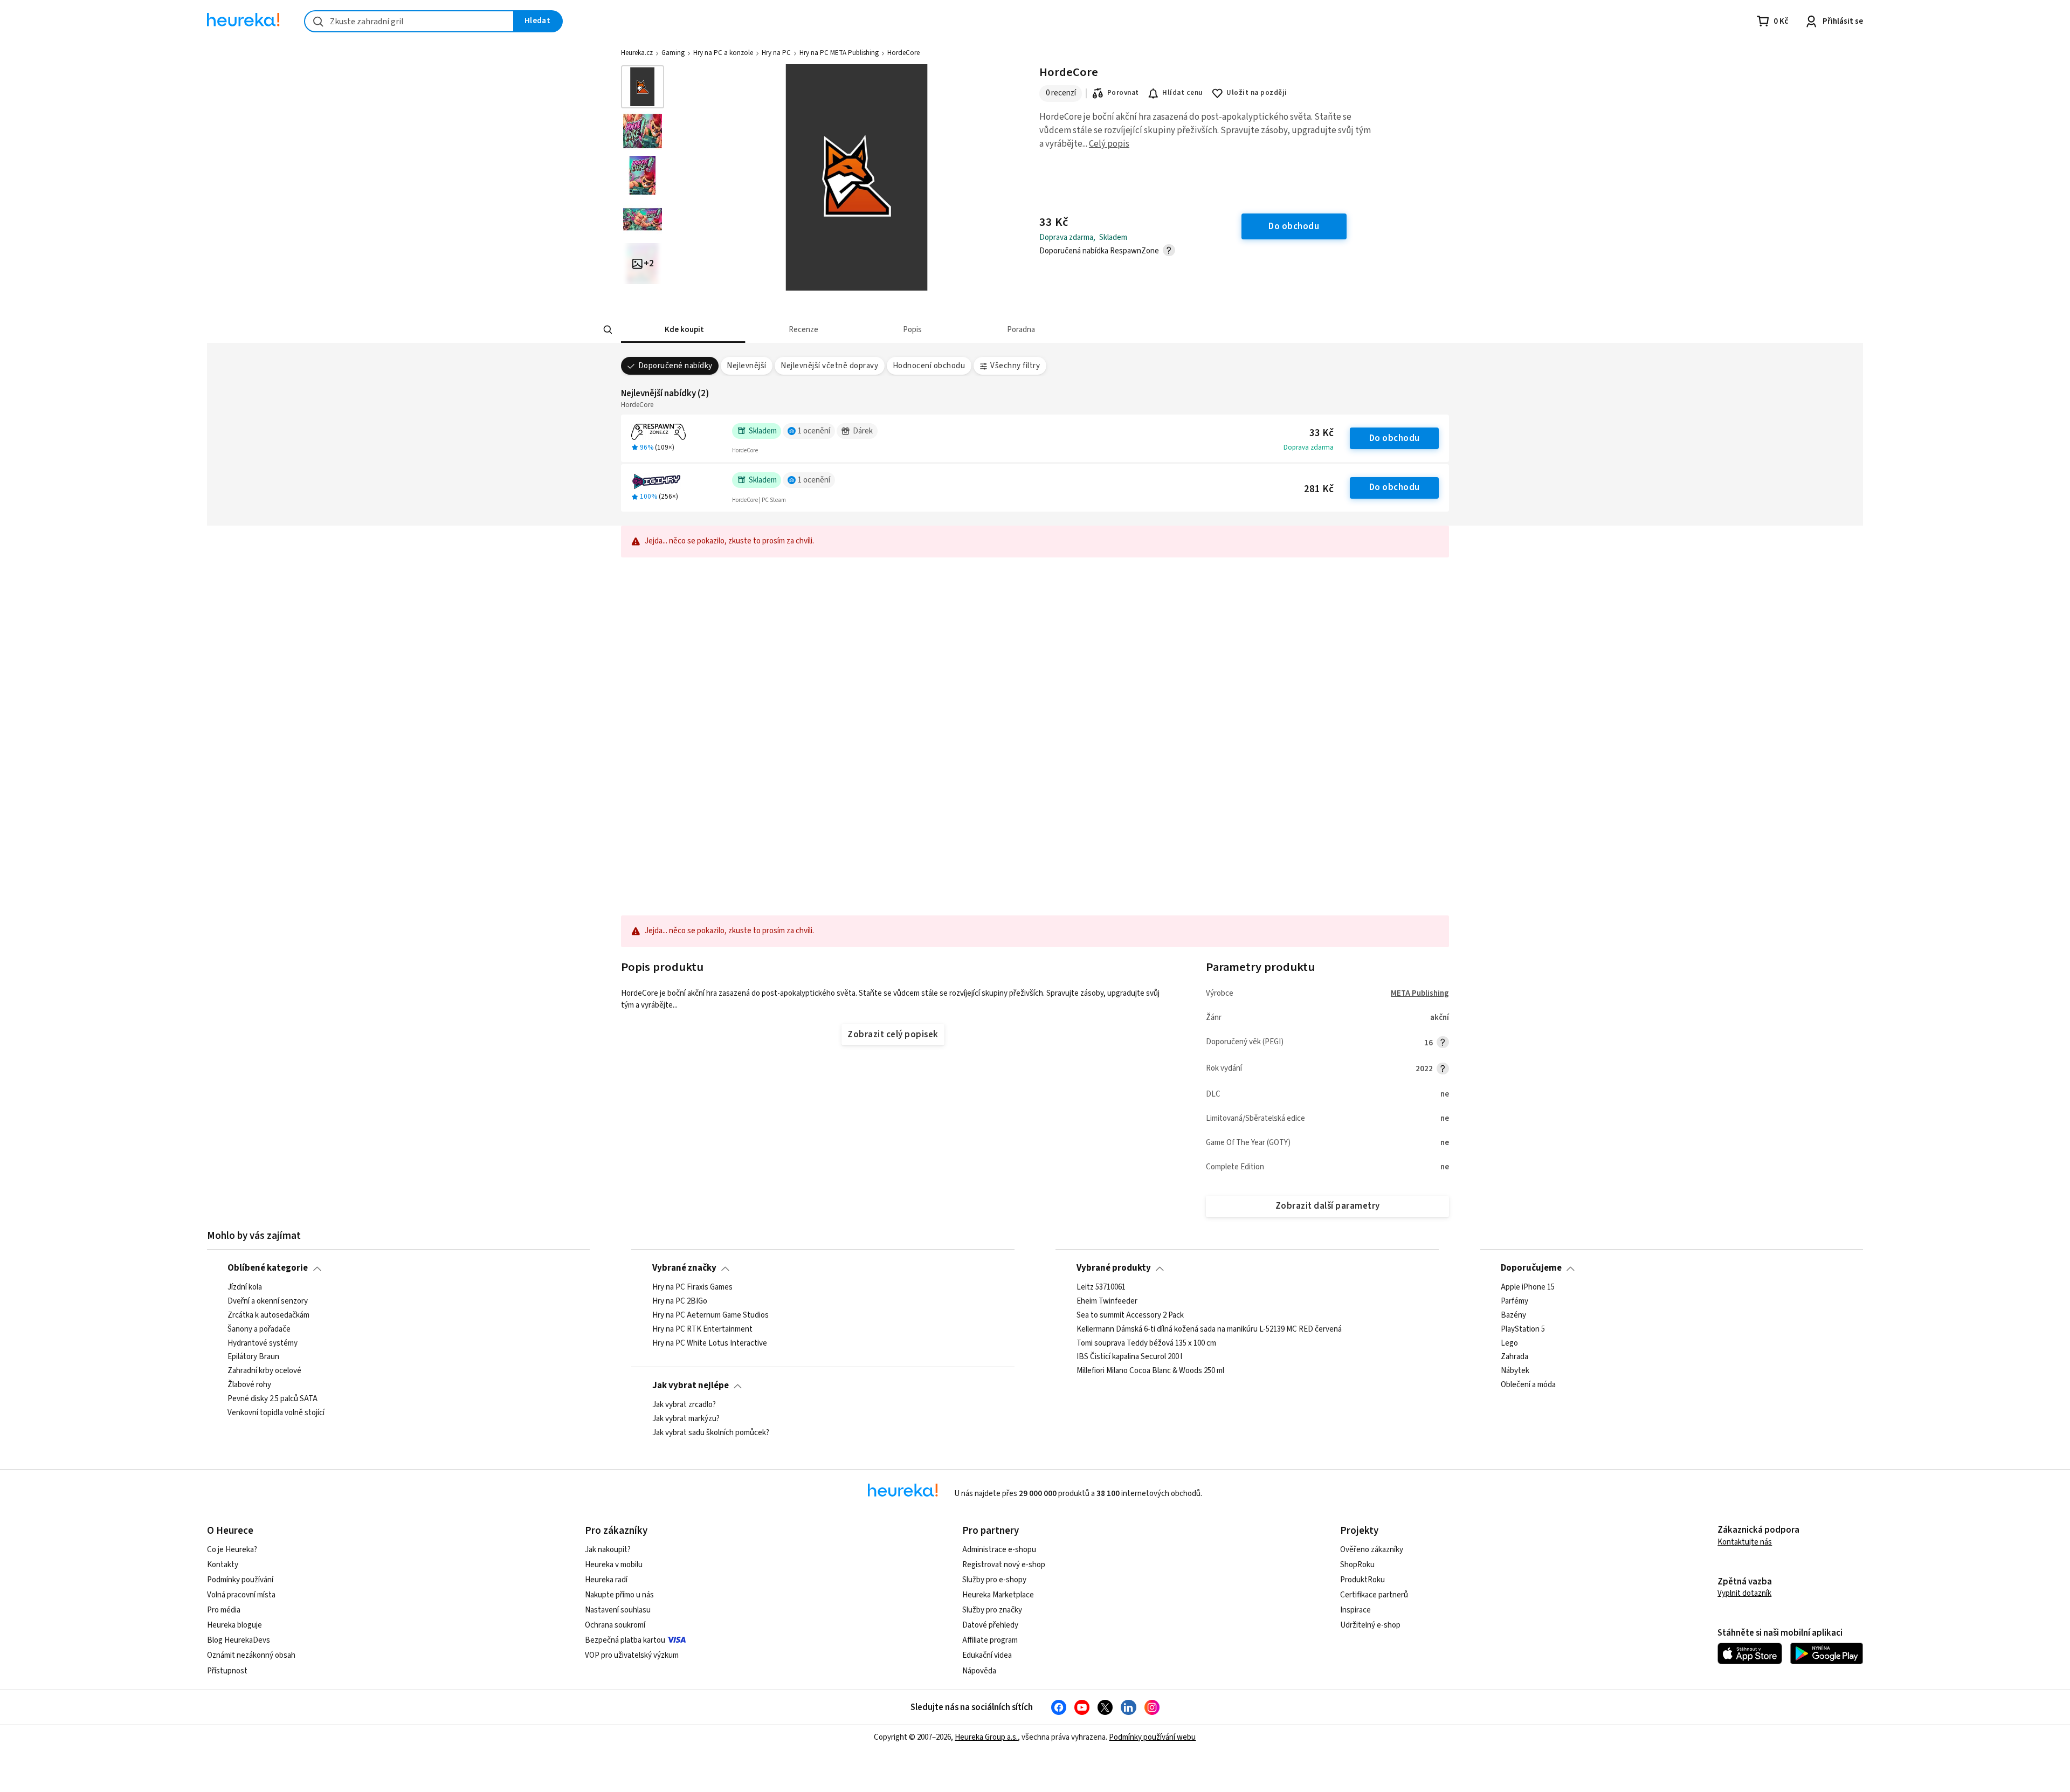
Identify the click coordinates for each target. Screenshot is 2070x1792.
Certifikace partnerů (1374, 1595)
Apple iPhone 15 (1528, 1287)
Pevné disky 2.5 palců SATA (272, 1399)
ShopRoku (1357, 1565)
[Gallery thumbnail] (643, 87)
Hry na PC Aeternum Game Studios (710, 1315)
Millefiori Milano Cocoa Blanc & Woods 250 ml (1150, 1371)
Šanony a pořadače (259, 1329)
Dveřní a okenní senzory (268, 1301)
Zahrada (1514, 1357)
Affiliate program (990, 1640)
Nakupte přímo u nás (619, 1595)
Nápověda (979, 1671)
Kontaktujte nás (1745, 1542)
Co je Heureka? (232, 1550)
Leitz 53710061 (1101, 1287)
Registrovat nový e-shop (1004, 1565)
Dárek (863, 431)
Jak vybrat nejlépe (691, 1386)
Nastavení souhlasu (618, 1610)
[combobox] (409, 21)
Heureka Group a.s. (986, 1737)
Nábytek (1515, 1371)
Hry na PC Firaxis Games (692, 1287)
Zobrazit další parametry (1328, 1206)
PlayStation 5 (1523, 1329)
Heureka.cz (637, 53)
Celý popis (1109, 144)
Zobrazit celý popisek (893, 1035)
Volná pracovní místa (241, 1595)
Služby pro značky (992, 1610)
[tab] (683, 330)
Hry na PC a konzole (723, 53)
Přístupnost (227, 1671)
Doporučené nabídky (675, 366)
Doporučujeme (1531, 1268)
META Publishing (1420, 993)
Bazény (1513, 1315)
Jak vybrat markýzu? (686, 1419)
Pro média (224, 1610)
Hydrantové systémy (263, 1343)
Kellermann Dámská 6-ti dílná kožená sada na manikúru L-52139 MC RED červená (1209, 1329)
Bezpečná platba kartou (625, 1640)
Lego (1509, 1343)
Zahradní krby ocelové (264, 1371)
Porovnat (1123, 93)
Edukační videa (987, 1655)
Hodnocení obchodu (929, 366)
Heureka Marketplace (998, 1595)
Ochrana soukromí (615, 1625)
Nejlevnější (746, 366)
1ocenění (814, 431)
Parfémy (1514, 1301)
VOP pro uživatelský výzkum (632, 1655)
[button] (683, 330)
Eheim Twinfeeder (1107, 1301)
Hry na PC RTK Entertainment (702, 1329)
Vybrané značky (684, 1268)
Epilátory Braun (253, 1357)
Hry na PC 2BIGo (680, 1301)
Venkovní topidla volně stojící (276, 1413)
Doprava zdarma (1309, 447)
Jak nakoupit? (608, 1550)
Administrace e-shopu (999, 1550)
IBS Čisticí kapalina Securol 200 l (1129, 1357)
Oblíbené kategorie (268, 1268)
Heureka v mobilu (614, 1565)
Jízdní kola (245, 1287)
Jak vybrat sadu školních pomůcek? (711, 1433)
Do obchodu (1395, 438)
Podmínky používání (240, 1580)
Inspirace (1355, 1610)
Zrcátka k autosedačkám (268, 1315)
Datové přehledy (990, 1625)
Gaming (673, 53)
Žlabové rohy (249, 1385)
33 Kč (1322, 433)
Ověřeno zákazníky (1372, 1550)
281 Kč (1319, 489)
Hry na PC (776, 53)
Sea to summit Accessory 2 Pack (1130, 1315)
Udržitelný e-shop (1370, 1625)
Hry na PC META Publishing (839, 53)
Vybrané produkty (1114, 1268)
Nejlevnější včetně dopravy (829, 366)
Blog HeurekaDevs (239, 1640)
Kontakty (223, 1565)
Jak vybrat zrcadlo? (684, 1405)
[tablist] (988, 330)
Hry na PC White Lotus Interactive (710, 1343)
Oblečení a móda (1528, 1385)
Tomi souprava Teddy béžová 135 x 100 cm (1146, 1343)
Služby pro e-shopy (994, 1580)
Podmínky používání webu (1152, 1737)
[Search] (608, 330)
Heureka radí (606, 1580)
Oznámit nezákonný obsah (251, 1655)
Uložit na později (1257, 93)
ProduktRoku (1362, 1580)
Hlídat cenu (1182, 93)
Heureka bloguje (234, 1625)
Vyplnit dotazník (1744, 1593)
